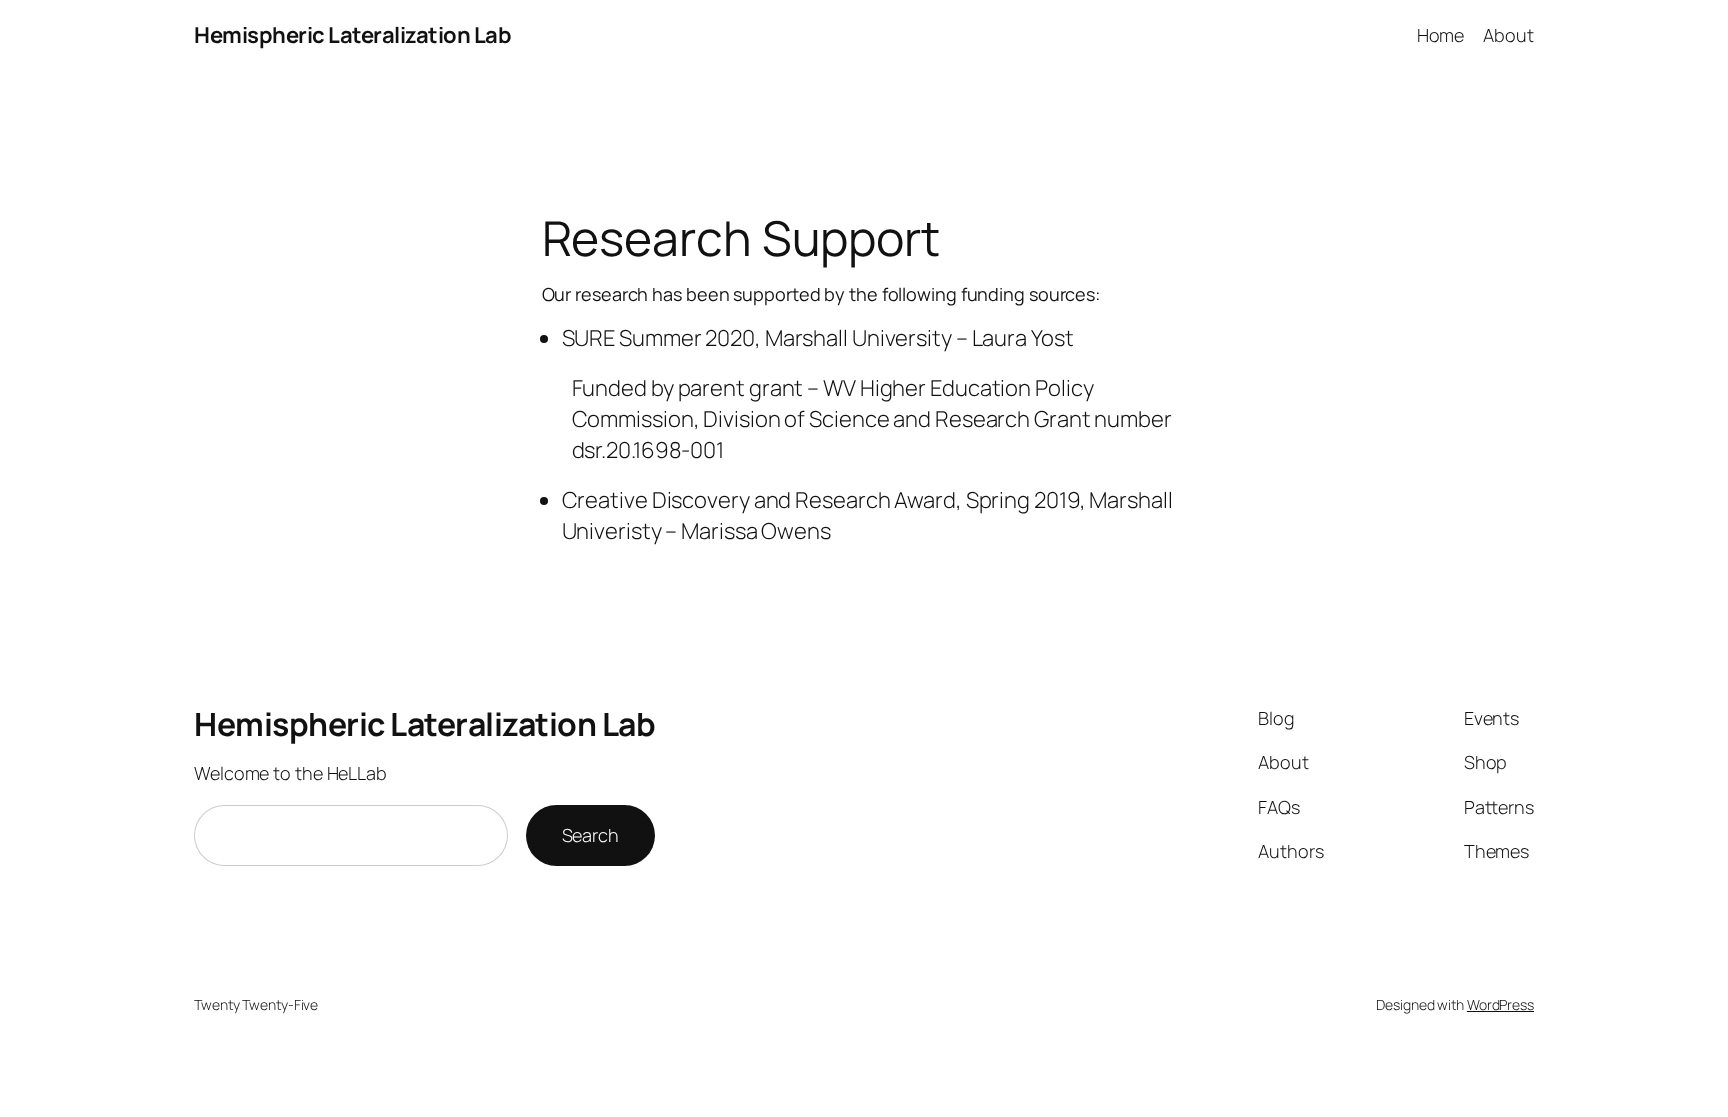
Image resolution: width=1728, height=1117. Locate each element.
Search (590, 835)
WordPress (1500, 1004)
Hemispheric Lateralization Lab (352, 35)
